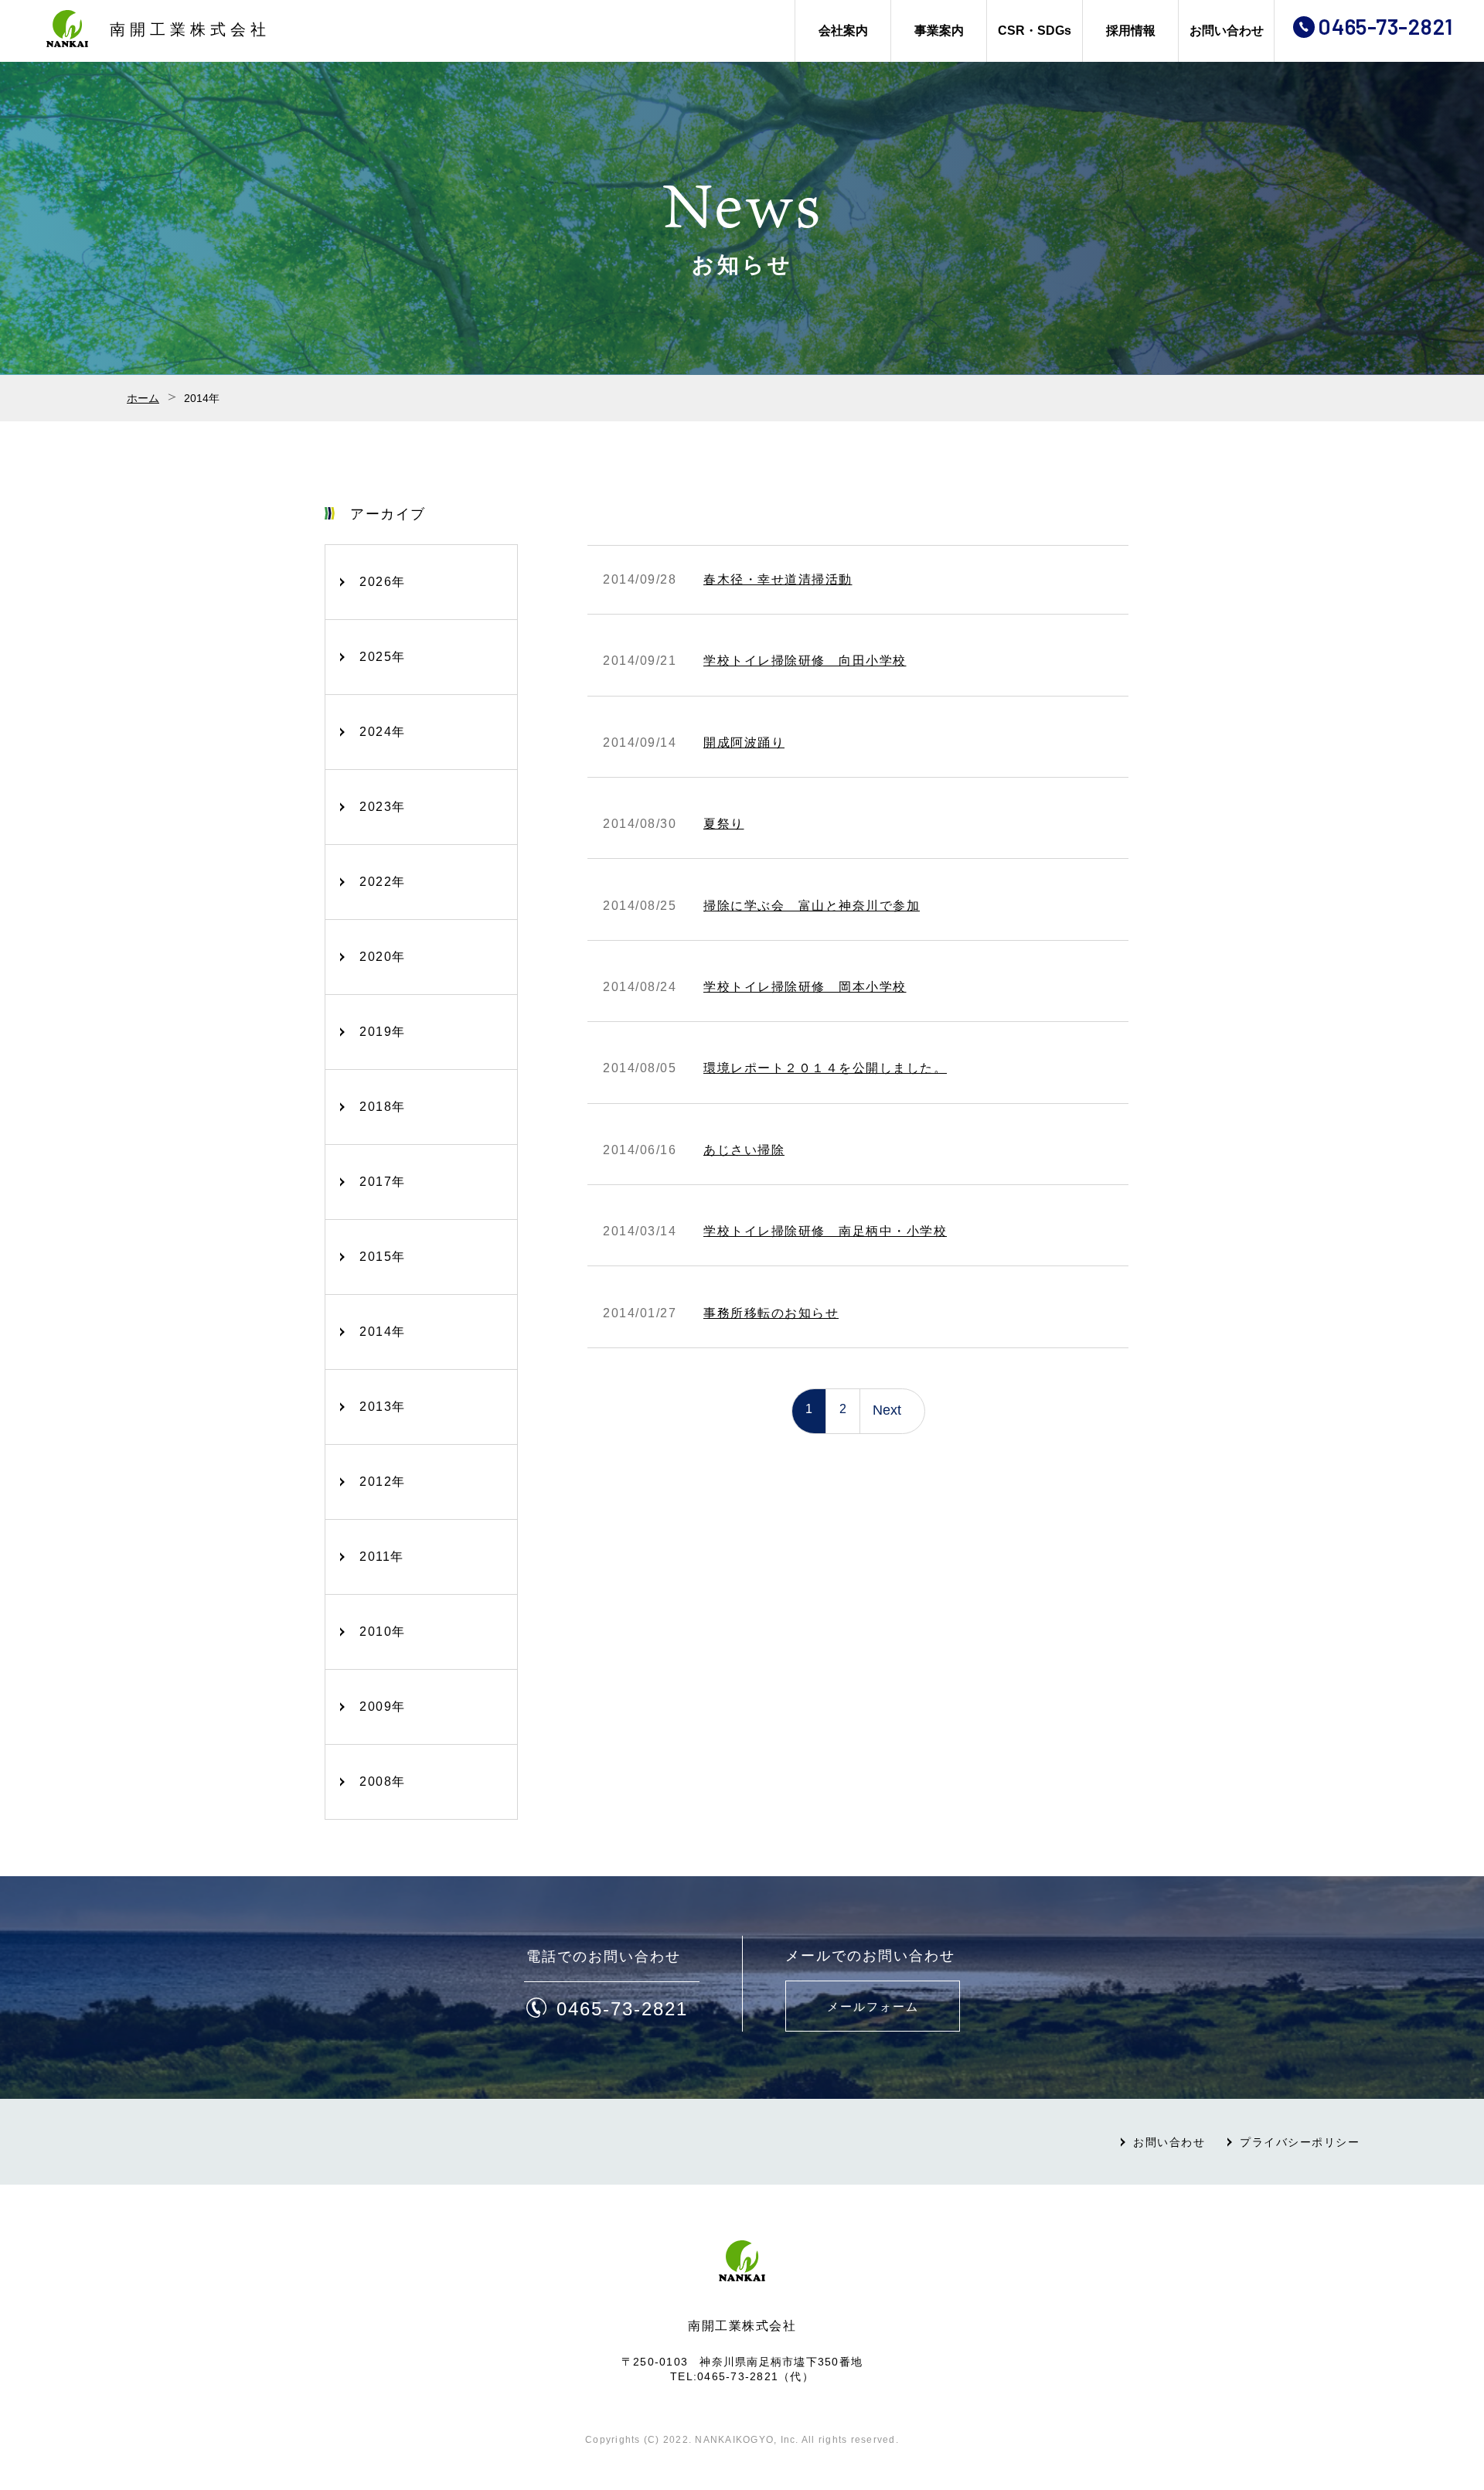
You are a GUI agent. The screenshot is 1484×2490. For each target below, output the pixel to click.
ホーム (143, 398)
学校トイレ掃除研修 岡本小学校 (805, 987)
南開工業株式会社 (190, 29)
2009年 (383, 1707)
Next (887, 1410)
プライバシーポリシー (1300, 2142)
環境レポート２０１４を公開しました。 (825, 1068)
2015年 (383, 1257)
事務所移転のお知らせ (771, 1313)
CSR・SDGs (1035, 31)
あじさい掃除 (744, 1150)
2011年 (382, 1557)
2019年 (383, 1032)
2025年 (383, 657)
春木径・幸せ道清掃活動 (778, 579)
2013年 (383, 1407)
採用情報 (1131, 31)
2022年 (383, 882)
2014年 (383, 1332)
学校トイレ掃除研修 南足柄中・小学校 (825, 1231)
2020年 (383, 957)
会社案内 (843, 31)
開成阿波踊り (744, 743)
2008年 (383, 1781)
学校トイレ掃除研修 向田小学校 (805, 661)
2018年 (383, 1107)
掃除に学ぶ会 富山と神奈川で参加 (812, 906)
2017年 (383, 1182)
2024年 (383, 732)
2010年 (383, 1632)
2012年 (383, 1482)
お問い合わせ (1227, 31)
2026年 (383, 582)
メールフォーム (873, 2006)
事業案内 (939, 31)
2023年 (383, 807)
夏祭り (724, 824)
